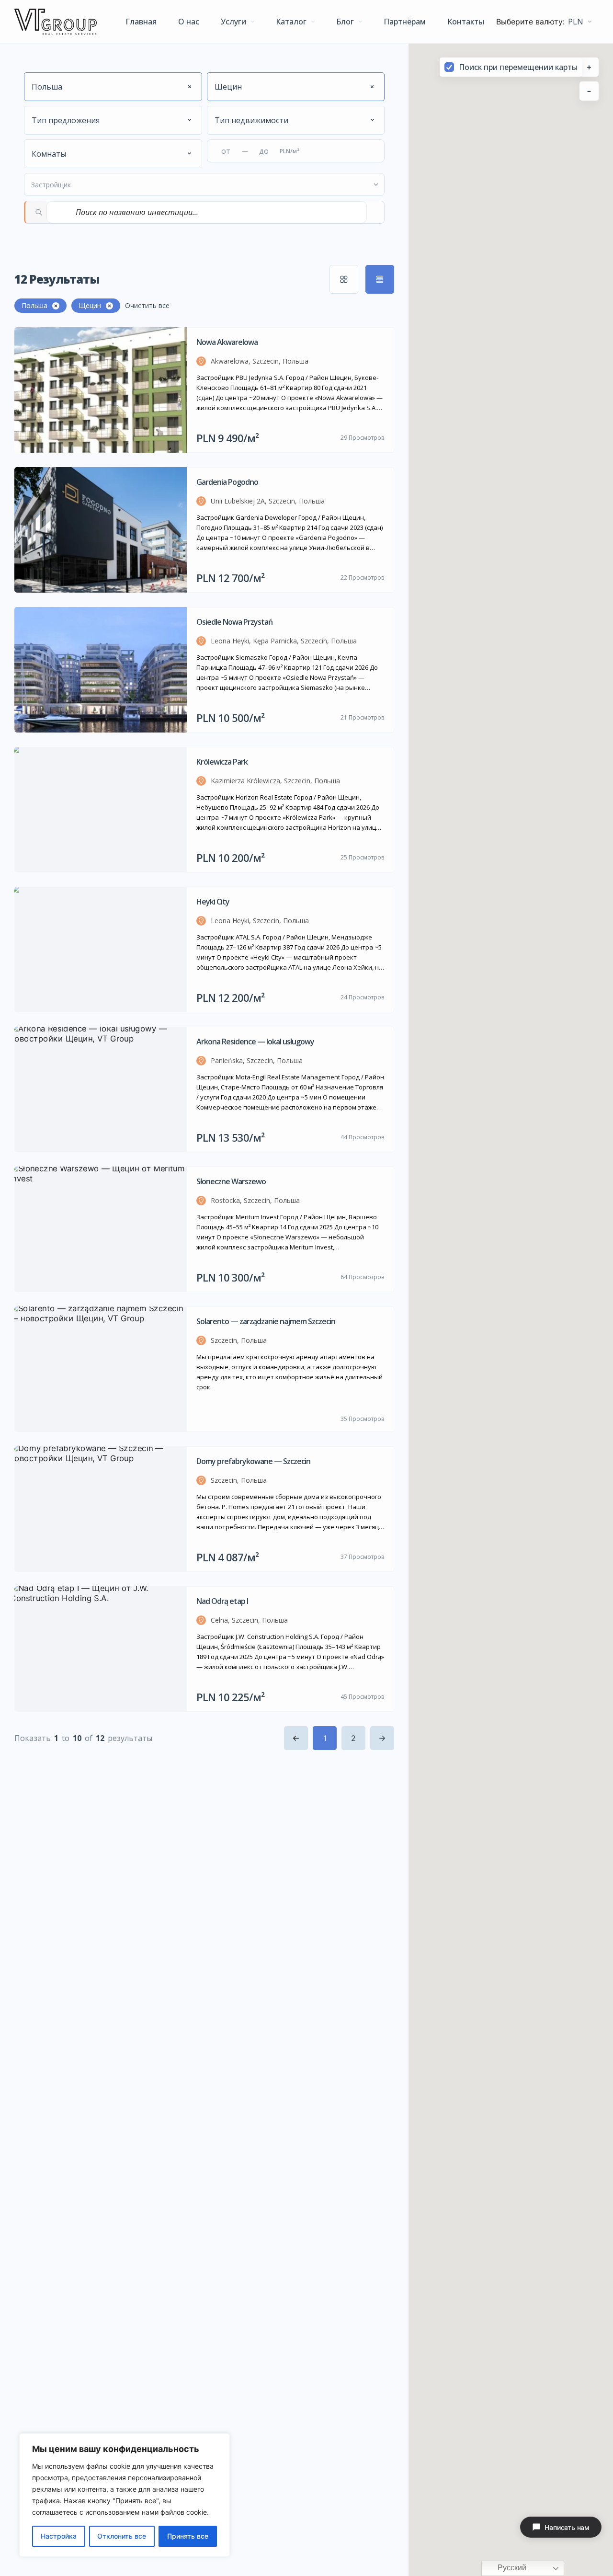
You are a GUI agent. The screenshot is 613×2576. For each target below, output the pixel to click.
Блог (345, 22)
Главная (141, 22)
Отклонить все (122, 2536)
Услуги (233, 22)
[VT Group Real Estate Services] (56, 22)
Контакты (466, 22)
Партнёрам (405, 22)
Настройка (59, 2536)
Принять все (188, 2536)
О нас (189, 22)
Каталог (291, 22)
